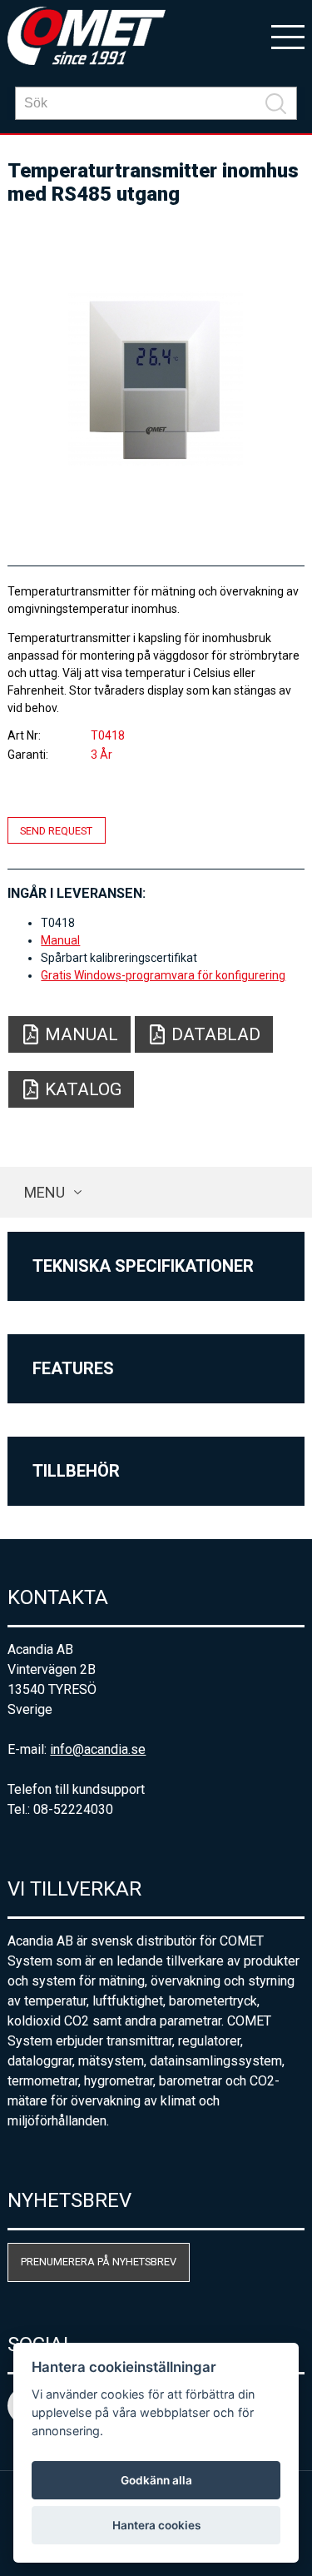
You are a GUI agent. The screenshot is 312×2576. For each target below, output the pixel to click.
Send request (56, 830)
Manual (60, 940)
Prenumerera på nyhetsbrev (99, 2262)
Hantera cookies (156, 2525)
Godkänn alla (156, 2480)
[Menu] (288, 36)
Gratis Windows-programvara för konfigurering (163, 975)
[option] (156, 378)
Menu (45, 1192)
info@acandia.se (98, 1749)
